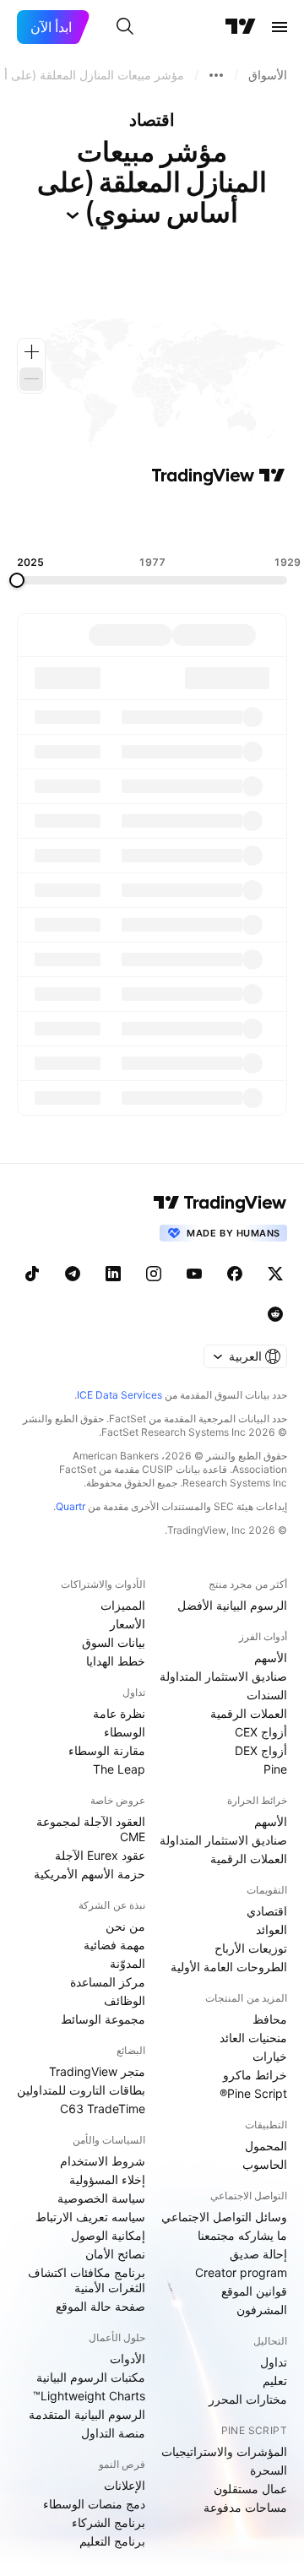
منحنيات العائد (253, 2038)
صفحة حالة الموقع (100, 2306)
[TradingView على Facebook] (235, 1274)
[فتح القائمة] (280, 27)
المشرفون (262, 2310)
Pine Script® (253, 2093)
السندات (267, 1695)
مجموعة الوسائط (103, 2019)
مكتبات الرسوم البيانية (91, 2377)
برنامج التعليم (112, 2541)
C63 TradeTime (103, 2109)
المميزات (123, 1605)
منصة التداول (113, 2433)
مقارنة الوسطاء (107, 1750)
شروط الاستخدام (103, 2161)
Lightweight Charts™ (89, 2396)
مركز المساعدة (108, 1982)
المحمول (266, 2146)
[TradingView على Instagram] (154, 1274)
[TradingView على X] (275, 1274)
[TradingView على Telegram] (73, 1274)
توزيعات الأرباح (251, 1948)
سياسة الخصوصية (101, 2198)
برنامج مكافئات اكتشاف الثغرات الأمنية (87, 2280)
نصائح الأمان (115, 2254)
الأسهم (271, 1658)
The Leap (119, 1769)
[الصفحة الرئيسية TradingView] (241, 27)
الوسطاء (125, 1732)
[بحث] (125, 27)
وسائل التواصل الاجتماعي (224, 2217)
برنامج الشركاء (109, 2522)
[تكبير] (31, 352)
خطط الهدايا (116, 1661)
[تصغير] (31, 379)
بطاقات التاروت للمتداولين (81, 2090)
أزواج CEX (261, 1732)
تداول (274, 2362)
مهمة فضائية (114, 1945)
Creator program (241, 2272)
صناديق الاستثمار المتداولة (223, 1676)
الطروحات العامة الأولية (229, 1967)
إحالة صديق (258, 2254)
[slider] (17, 580)
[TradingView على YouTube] (194, 1274)
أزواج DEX (261, 1750)
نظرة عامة (119, 1713)
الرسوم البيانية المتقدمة (87, 2414)
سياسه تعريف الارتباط (90, 2217)
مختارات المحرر (248, 2399)
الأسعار (128, 1624)
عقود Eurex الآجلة (100, 1855)
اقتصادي (267, 1911)
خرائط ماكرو (255, 2075)
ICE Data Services (119, 1395)
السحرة (269, 2470)
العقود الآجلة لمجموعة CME (91, 1829)
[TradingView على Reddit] (275, 1314)
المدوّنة (128, 1963)
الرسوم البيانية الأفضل (232, 1605)
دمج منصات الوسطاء (94, 2504)
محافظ (270, 2019)
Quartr (71, 1506)
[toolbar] (152, 521)
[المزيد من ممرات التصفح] (216, 75)
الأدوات (128, 2359)
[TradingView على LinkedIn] (113, 1274)
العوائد (271, 1929)
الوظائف (125, 2000)
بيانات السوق (114, 1642)
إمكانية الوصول (108, 2235)
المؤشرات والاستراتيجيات (224, 2451)
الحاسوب (265, 2164)
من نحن (125, 1926)
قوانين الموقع (254, 2291)
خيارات (270, 2056)
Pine (275, 1769)
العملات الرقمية (249, 1713)
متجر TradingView (97, 2071)
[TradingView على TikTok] (32, 1274)
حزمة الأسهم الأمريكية (90, 1874)
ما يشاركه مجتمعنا (242, 2235)
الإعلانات (125, 2485)
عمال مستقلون (250, 2489)
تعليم (275, 2380)
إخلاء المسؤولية (107, 2179)
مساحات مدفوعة (245, 2507)
